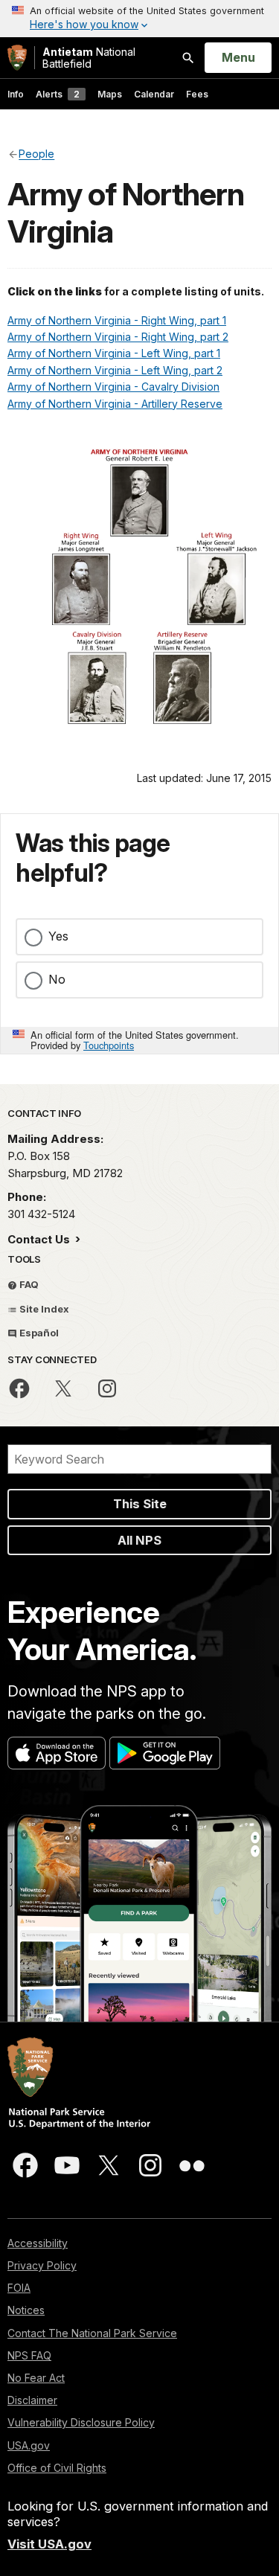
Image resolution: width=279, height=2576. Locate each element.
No (57, 979)
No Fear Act (36, 2378)
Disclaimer (32, 2400)
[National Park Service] (17, 58)
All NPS (139, 1540)
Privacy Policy (42, 2265)
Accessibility (38, 2243)
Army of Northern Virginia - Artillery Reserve (115, 404)
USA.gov (29, 2445)
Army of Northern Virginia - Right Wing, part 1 (117, 320)
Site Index (43, 1309)
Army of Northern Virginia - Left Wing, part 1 (114, 353)
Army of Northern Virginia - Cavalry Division (113, 387)
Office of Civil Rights (57, 2468)
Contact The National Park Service (92, 2333)
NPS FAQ (29, 2355)
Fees (197, 94)
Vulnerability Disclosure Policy (81, 2422)
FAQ (28, 1284)
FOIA (19, 2288)
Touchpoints (109, 1045)
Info (16, 94)
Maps (110, 94)
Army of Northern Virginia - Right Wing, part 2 (118, 337)
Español (38, 1333)
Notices (26, 2310)
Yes (58, 936)
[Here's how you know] (139, 19)
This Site (140, 1504)
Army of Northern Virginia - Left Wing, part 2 (115, 370)
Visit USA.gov (49, 2544)
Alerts (58, 94)
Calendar (154, 94)
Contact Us (40, 1239)
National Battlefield (89, 58)
